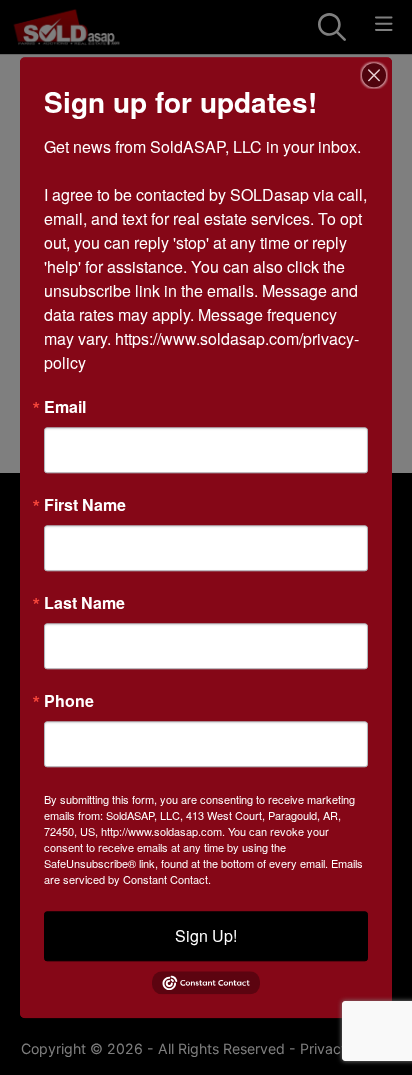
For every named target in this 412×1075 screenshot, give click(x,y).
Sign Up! (206, 935)
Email (65, 407)
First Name (85, 505)
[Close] (374, 75)
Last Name (84, 603)
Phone (69, 701)
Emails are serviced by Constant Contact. (203, 871)
